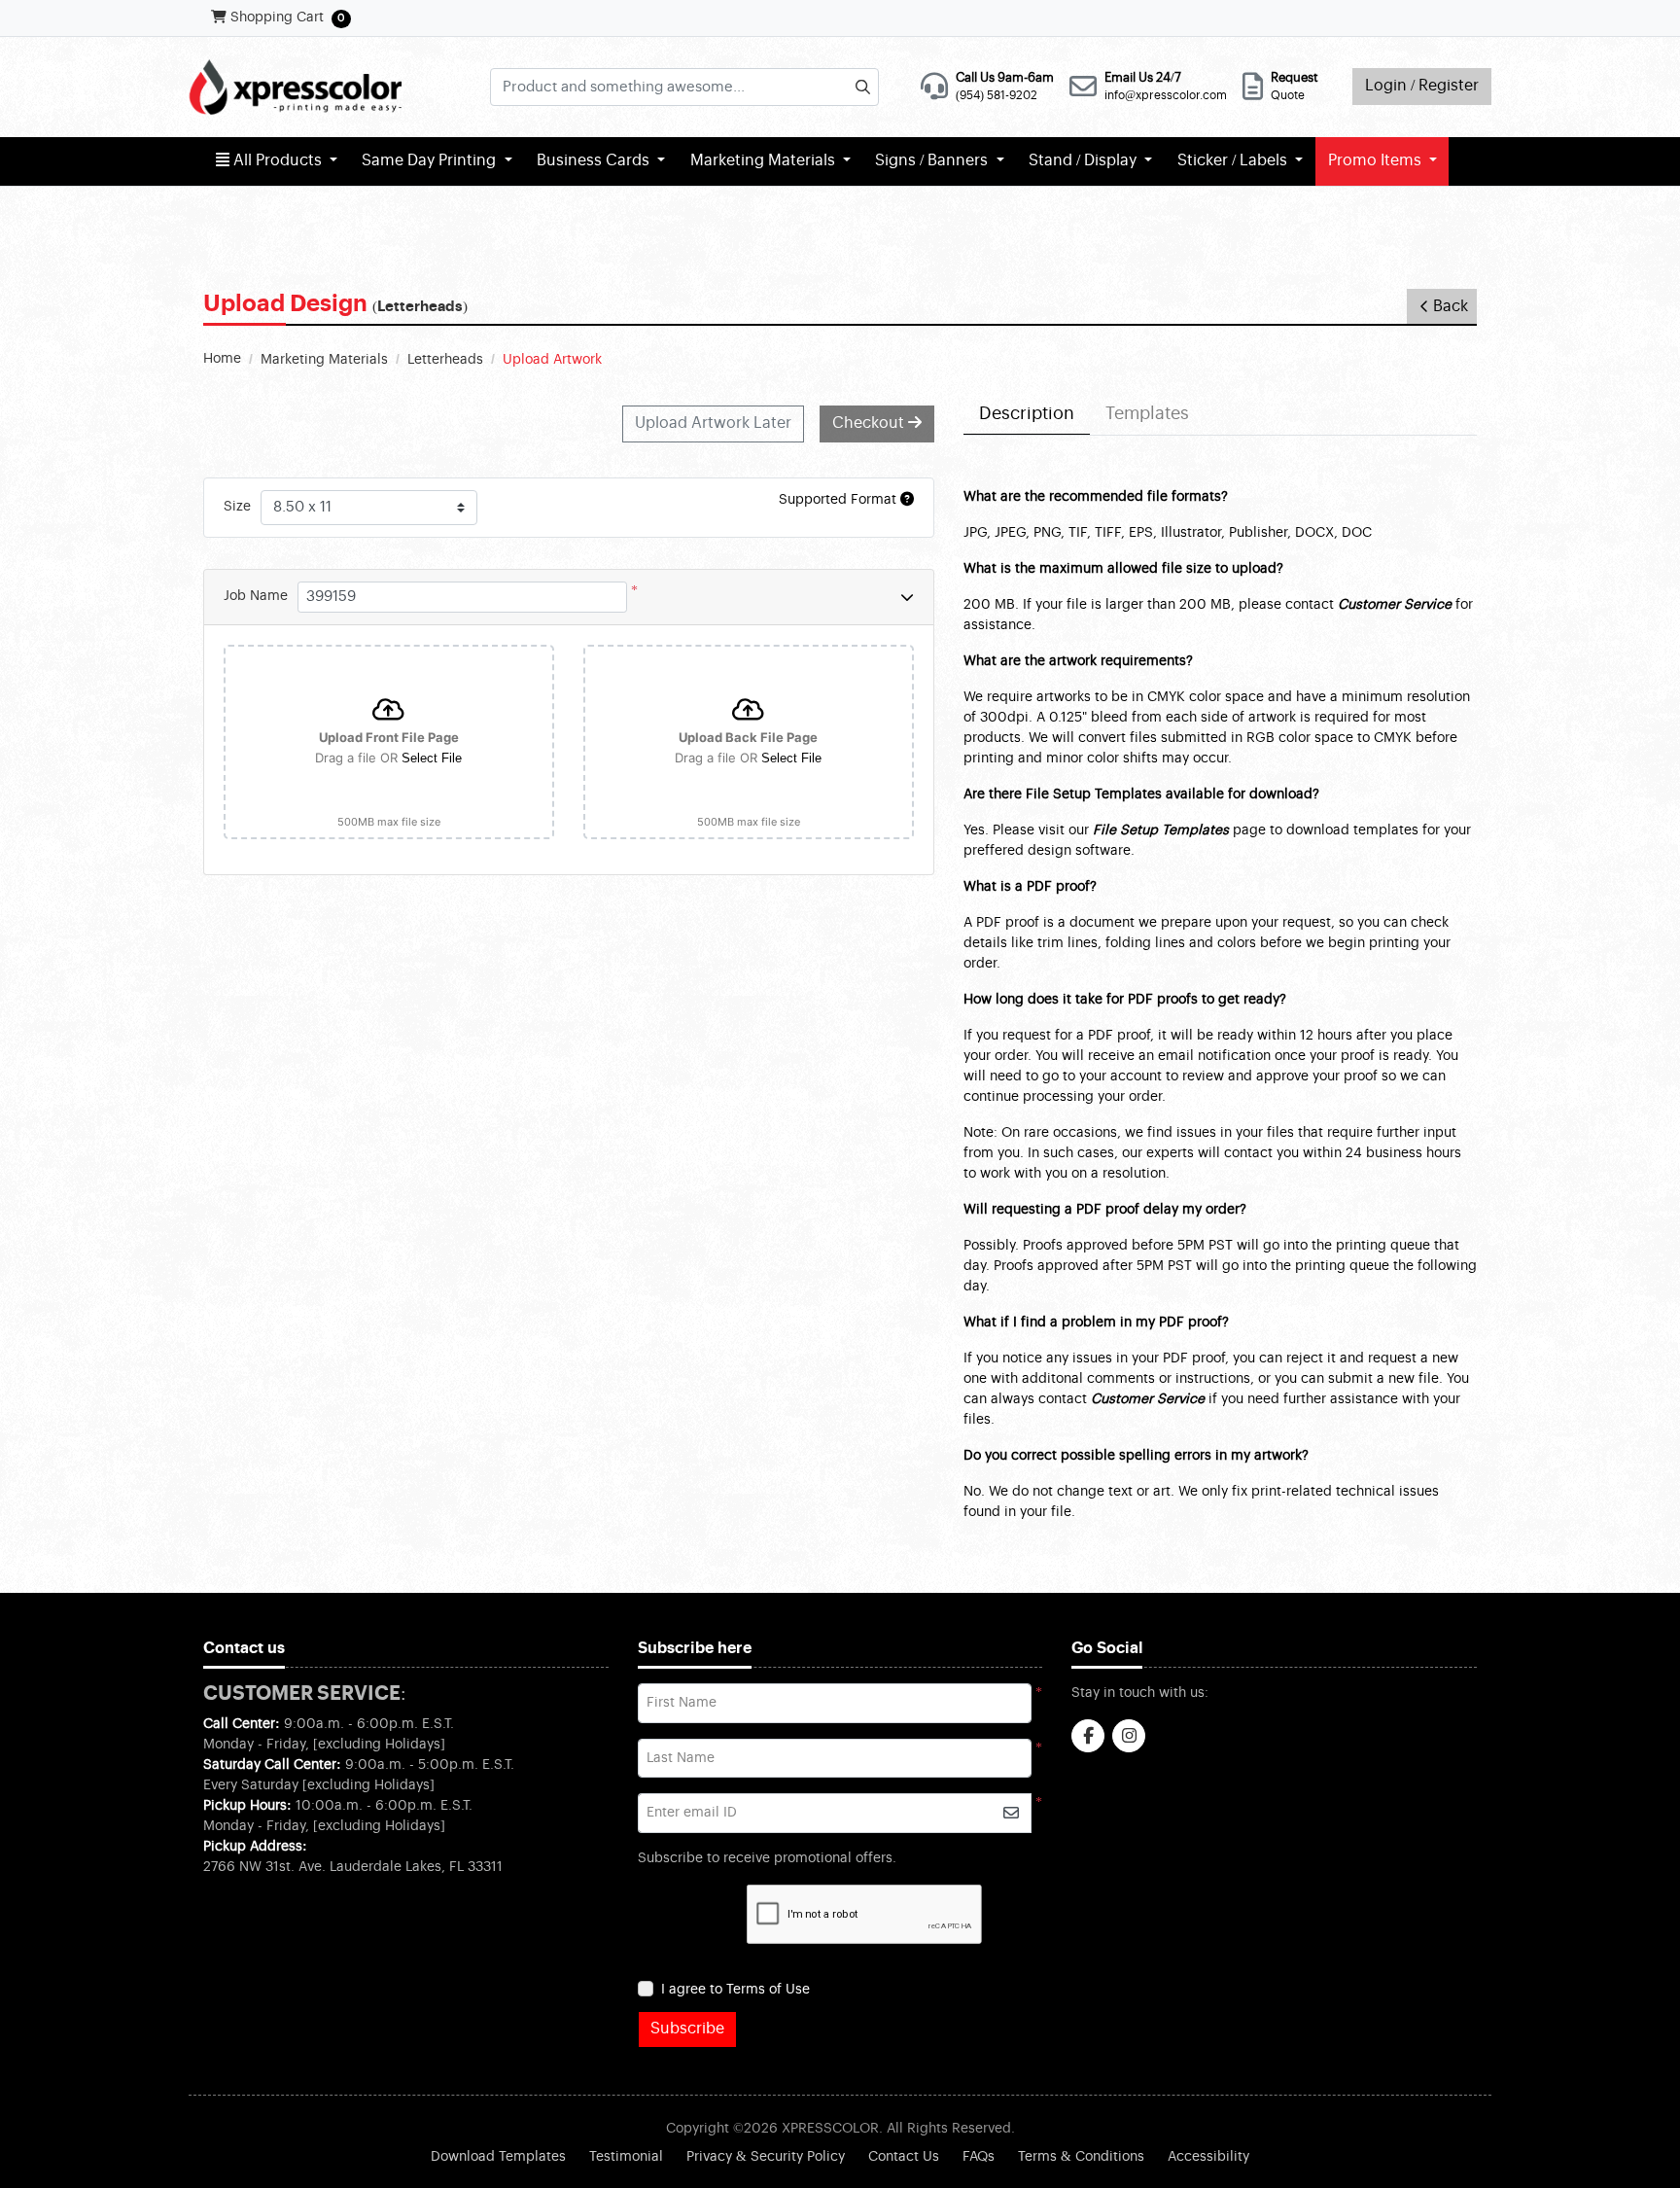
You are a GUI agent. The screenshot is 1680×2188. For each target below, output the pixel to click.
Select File (432, 758)
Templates (1147, 414)
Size (237, 507)
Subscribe (687, 2029)
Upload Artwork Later (713, 423)
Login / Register (1422, 86)
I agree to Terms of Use (735, 1990)
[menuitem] (277, 161)
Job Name (256, 596)
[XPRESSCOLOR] (295, 87)
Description (1027, 414)
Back (1451, 307)
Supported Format (840, 500)
